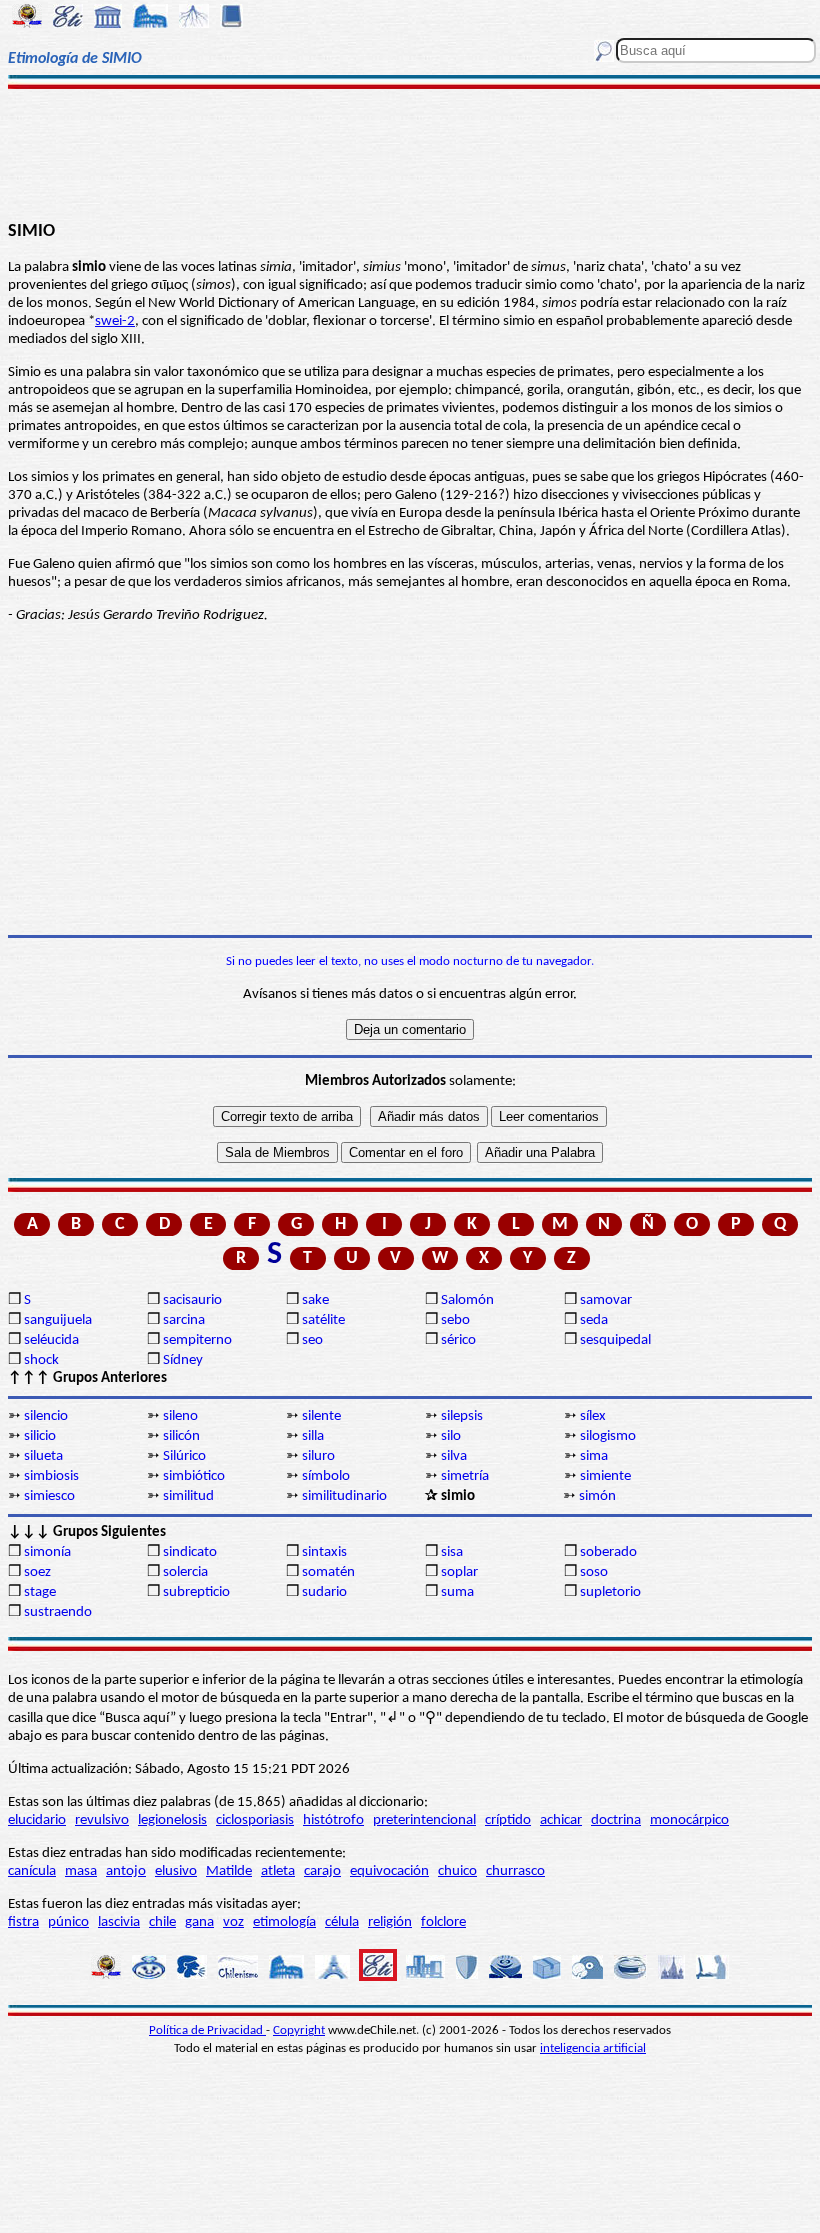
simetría (465, 1476)
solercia (185, 1572)
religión (390, 1922)
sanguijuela (58, 1320)
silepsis (462, 1416)
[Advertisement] (410, 152)
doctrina (616, 1820)
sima (594, 1456)
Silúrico (184, 1456)
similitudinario (344, 1496)
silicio (40, 1436)
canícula (32, 1871)
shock (41, 1360)
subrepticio (196, 1592)
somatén (328, 1572)
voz (233, 1922)
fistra (23, 1922)
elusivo (176, 1871)
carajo (322, 1871)
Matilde (229, 1871)
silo (451, 1436)
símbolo (326, 1476)
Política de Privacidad (207, 2030)
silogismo (608, 1436)
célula (342, 1922)
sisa (452, 1552)
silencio (46, 1416)
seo (312, 1340)
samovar (606, 1300)
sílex (593, 1416)
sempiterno (197, 1340)
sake (315, 1300)
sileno (180, 1416)
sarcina (184, 1320)
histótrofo (333, 1820)
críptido (508, 1820)
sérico (458, 1340)
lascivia (119, 1922)
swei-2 (115, 321)
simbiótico (194, 1476)
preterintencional (424, 1820)
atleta (278, 1871)
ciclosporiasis (255, 1820)
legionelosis (172, 1820)
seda (594, 1320)
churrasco (515, 1871)
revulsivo (102, 1820)
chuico (457, 1871)
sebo (455, 1320)
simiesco (49, 1496)
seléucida (51, 1340)
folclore (443, 1922)
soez (37, 1572)
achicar (561, 1820)
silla (313, 1436)
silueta (43, 1456)
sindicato (190, 1552)
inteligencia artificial (593, 2048)
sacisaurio (192, 1300)
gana (199, 1922)
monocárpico (689, 1820)
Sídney (183, 1360)
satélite (323, 1320)
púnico (68, 1922)
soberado (608, 1552)
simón (597, 1496)
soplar (459, 1572)
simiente (605, 1476)
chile (162, 1922)
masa (81, 1871)
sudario (324, 1592)
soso (594, 1572)
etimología (284, 1922)
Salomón (467, 1300)
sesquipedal (615, 1340)
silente (321, 1416)
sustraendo (58, 1612)
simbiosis (51, 1476)
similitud (188, 1496)
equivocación (389, 1871)
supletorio (610, 1592)
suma (457, 1592)
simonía (47, 1552)
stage (40, 1592)
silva (454, 1456)
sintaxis (324, 1552)
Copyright (299, 2030)
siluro (318, 1456)
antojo (126, 1871)
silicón (181, 1436)
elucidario (37, 1820)
